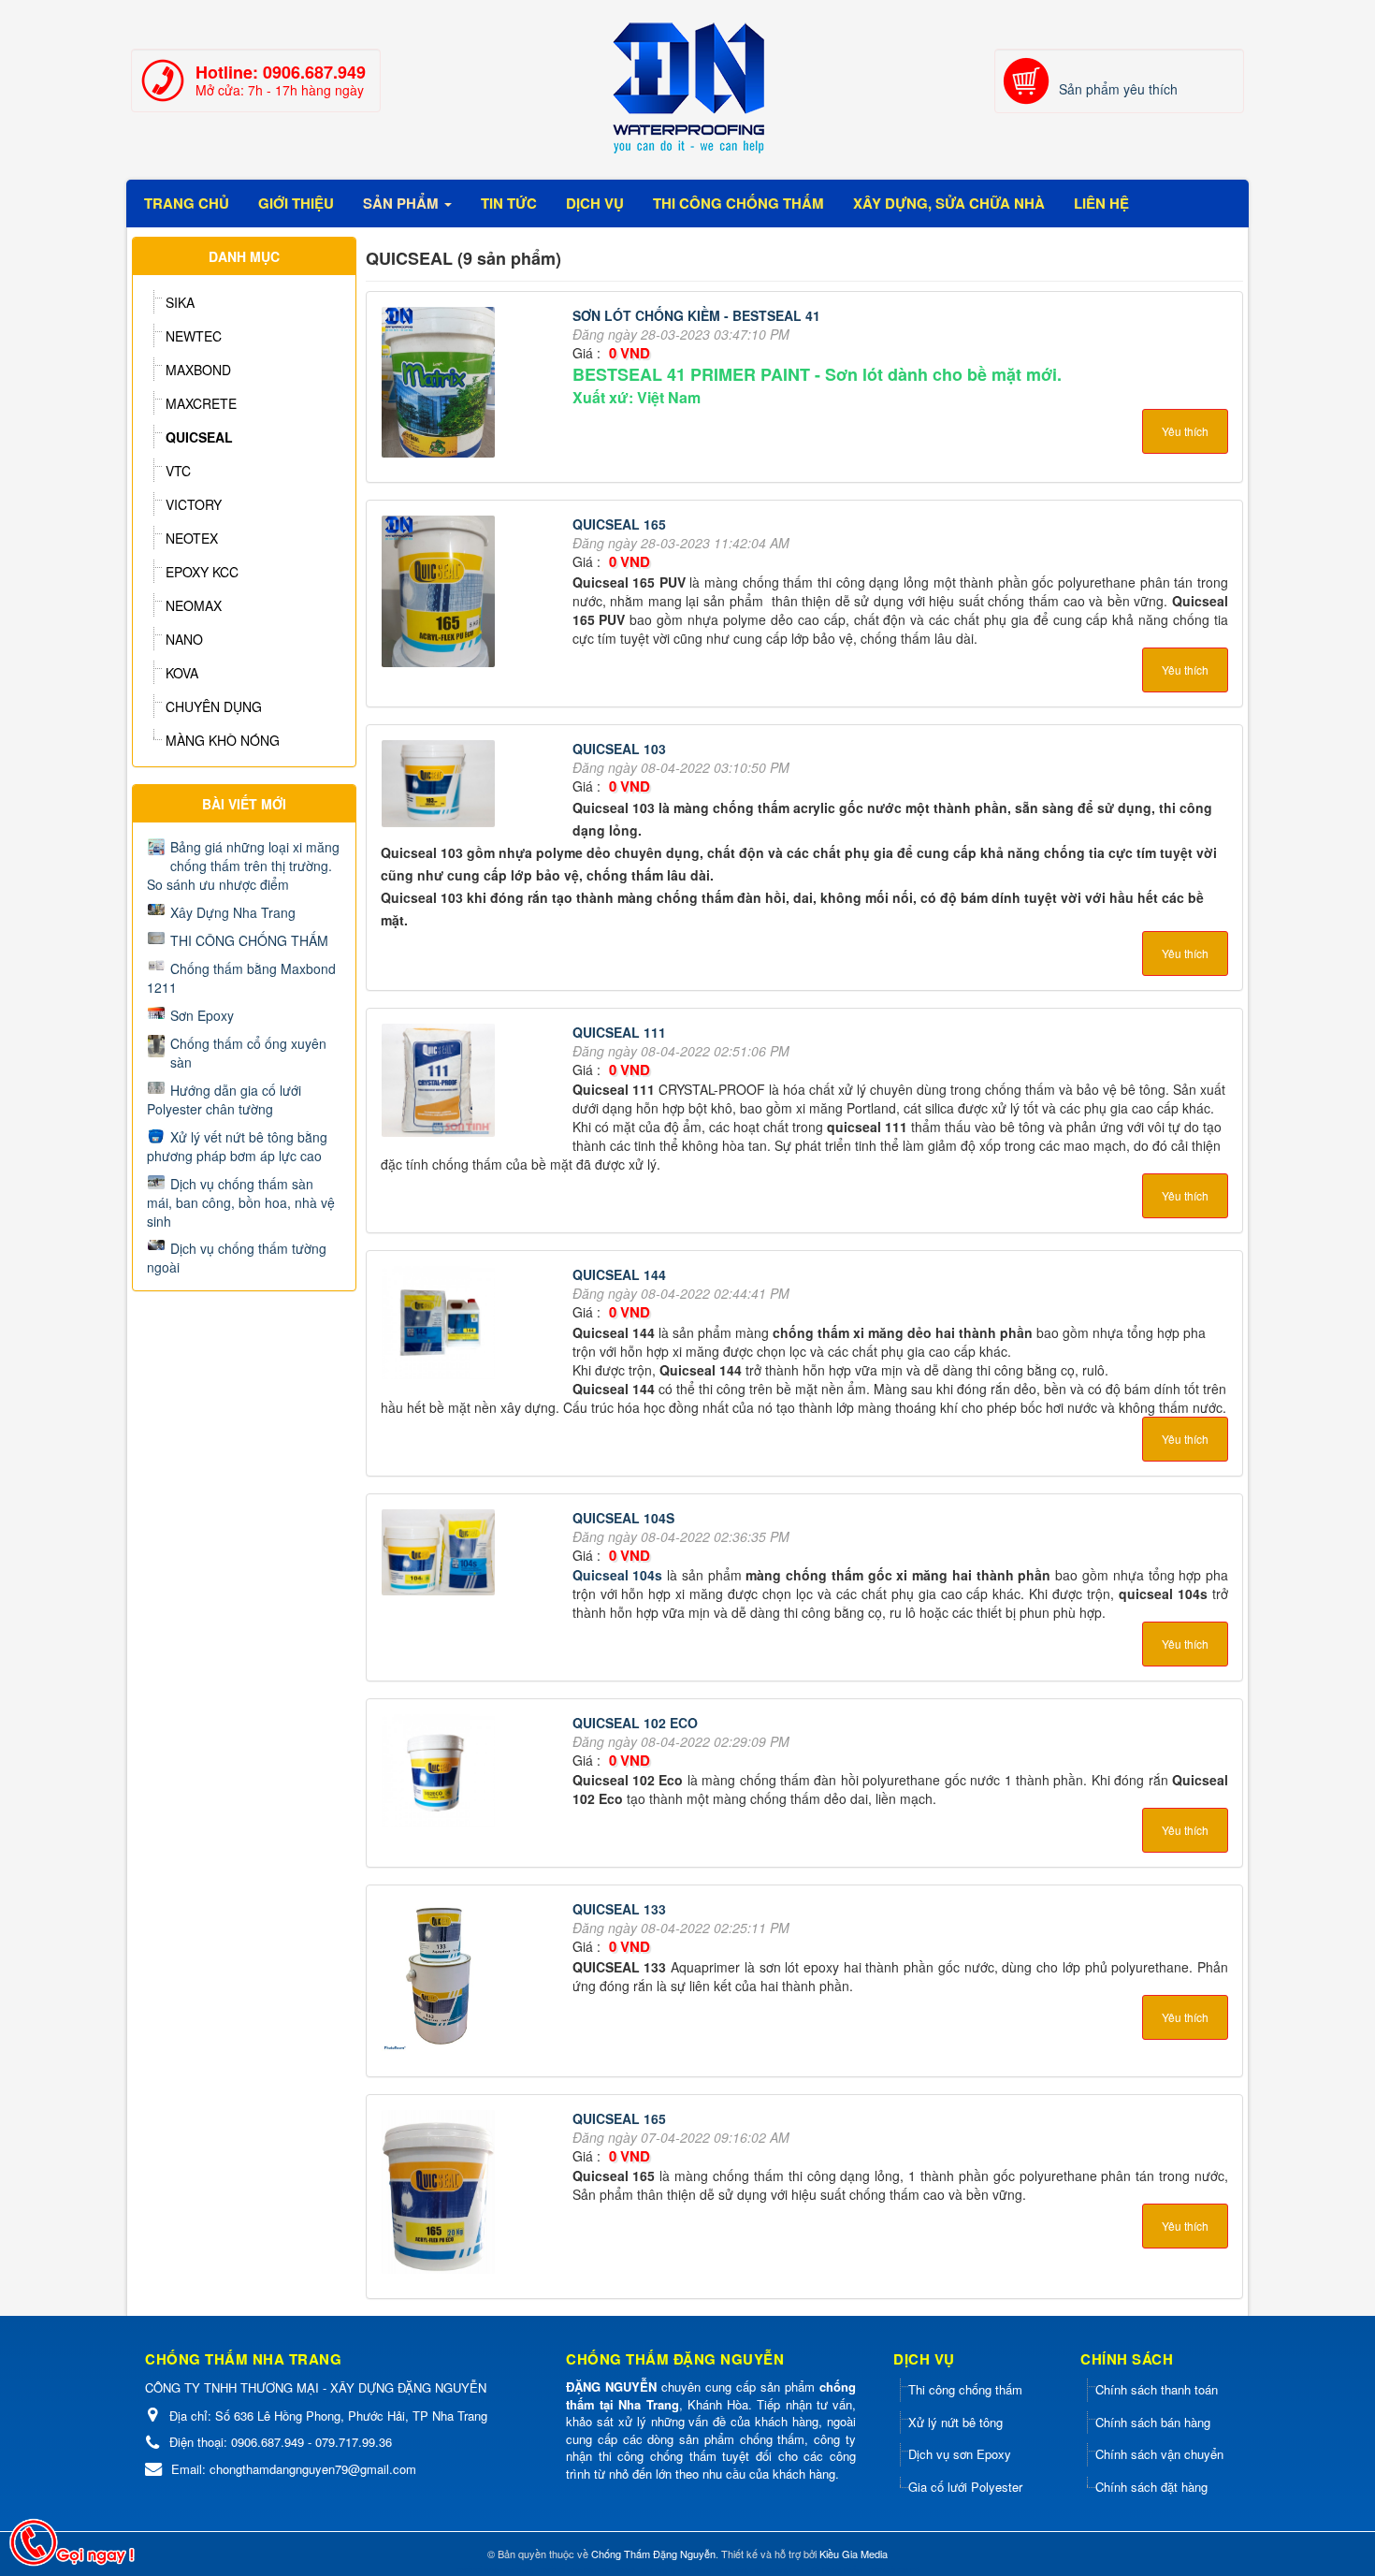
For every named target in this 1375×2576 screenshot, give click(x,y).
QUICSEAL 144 (619, 1274)
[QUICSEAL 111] (441, 1083)
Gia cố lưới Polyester (965, 2487)
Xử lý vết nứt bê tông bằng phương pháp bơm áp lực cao (237, 1146)
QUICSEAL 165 (619, 524)
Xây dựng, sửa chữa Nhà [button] (949, 203)
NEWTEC (194, 336)
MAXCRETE (201, 403)
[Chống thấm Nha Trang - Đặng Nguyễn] (687, 88)
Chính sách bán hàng (1153, 2422)
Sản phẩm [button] (403, 203)
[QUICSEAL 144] (441, 1326)
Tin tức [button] (509, 203)
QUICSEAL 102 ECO (635, 1723)
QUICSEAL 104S (623, 1518)
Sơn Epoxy (202, 1015)
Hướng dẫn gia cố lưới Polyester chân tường (224, 1099)
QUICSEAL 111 (619, 1032)
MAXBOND (198, 370)
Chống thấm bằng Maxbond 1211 (241, 978)
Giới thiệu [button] (296, 203)
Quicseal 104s (618, 1575)
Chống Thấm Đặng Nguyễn (653, 2554)
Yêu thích (1185, 431)
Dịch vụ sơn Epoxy (960, 2454)
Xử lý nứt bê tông (955, 2422)
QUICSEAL (199, 437)
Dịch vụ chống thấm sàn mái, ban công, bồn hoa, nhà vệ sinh (241, 1202)
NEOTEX (192, 538)
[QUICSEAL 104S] (441, 1554)
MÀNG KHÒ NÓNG (223, 740)
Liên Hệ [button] (1101, 203)
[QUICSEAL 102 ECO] (441, 1773)
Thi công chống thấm (965, 2389)
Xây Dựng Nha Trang (233, 912)
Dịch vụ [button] (595, 203)
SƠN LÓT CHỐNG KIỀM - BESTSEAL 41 (696, 315)
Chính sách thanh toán (1157, 2389)
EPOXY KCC (202, 572)
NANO (184, 639)
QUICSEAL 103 (619, 749)
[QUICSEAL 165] (441, 594)
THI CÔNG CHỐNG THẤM (249, 940)
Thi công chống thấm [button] (738, 203)
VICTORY (194, 504)
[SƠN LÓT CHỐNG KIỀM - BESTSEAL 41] (441, 385)
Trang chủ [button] (187, 203)
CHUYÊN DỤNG (214, 706)
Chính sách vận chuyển (1159, 2454)
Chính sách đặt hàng (1151, 2487)
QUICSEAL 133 (619, 1909)
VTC (178, 471)
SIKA (180, 302)
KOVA (182, 673)
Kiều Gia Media (854, 2554)
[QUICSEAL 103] (441, 786)
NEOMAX (194, 605)
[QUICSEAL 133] (441, 1979)
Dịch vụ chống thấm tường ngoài (237, 1258)
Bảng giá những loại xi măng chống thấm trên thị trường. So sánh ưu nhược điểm (243, 866)
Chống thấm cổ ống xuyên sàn (248, 1053)
